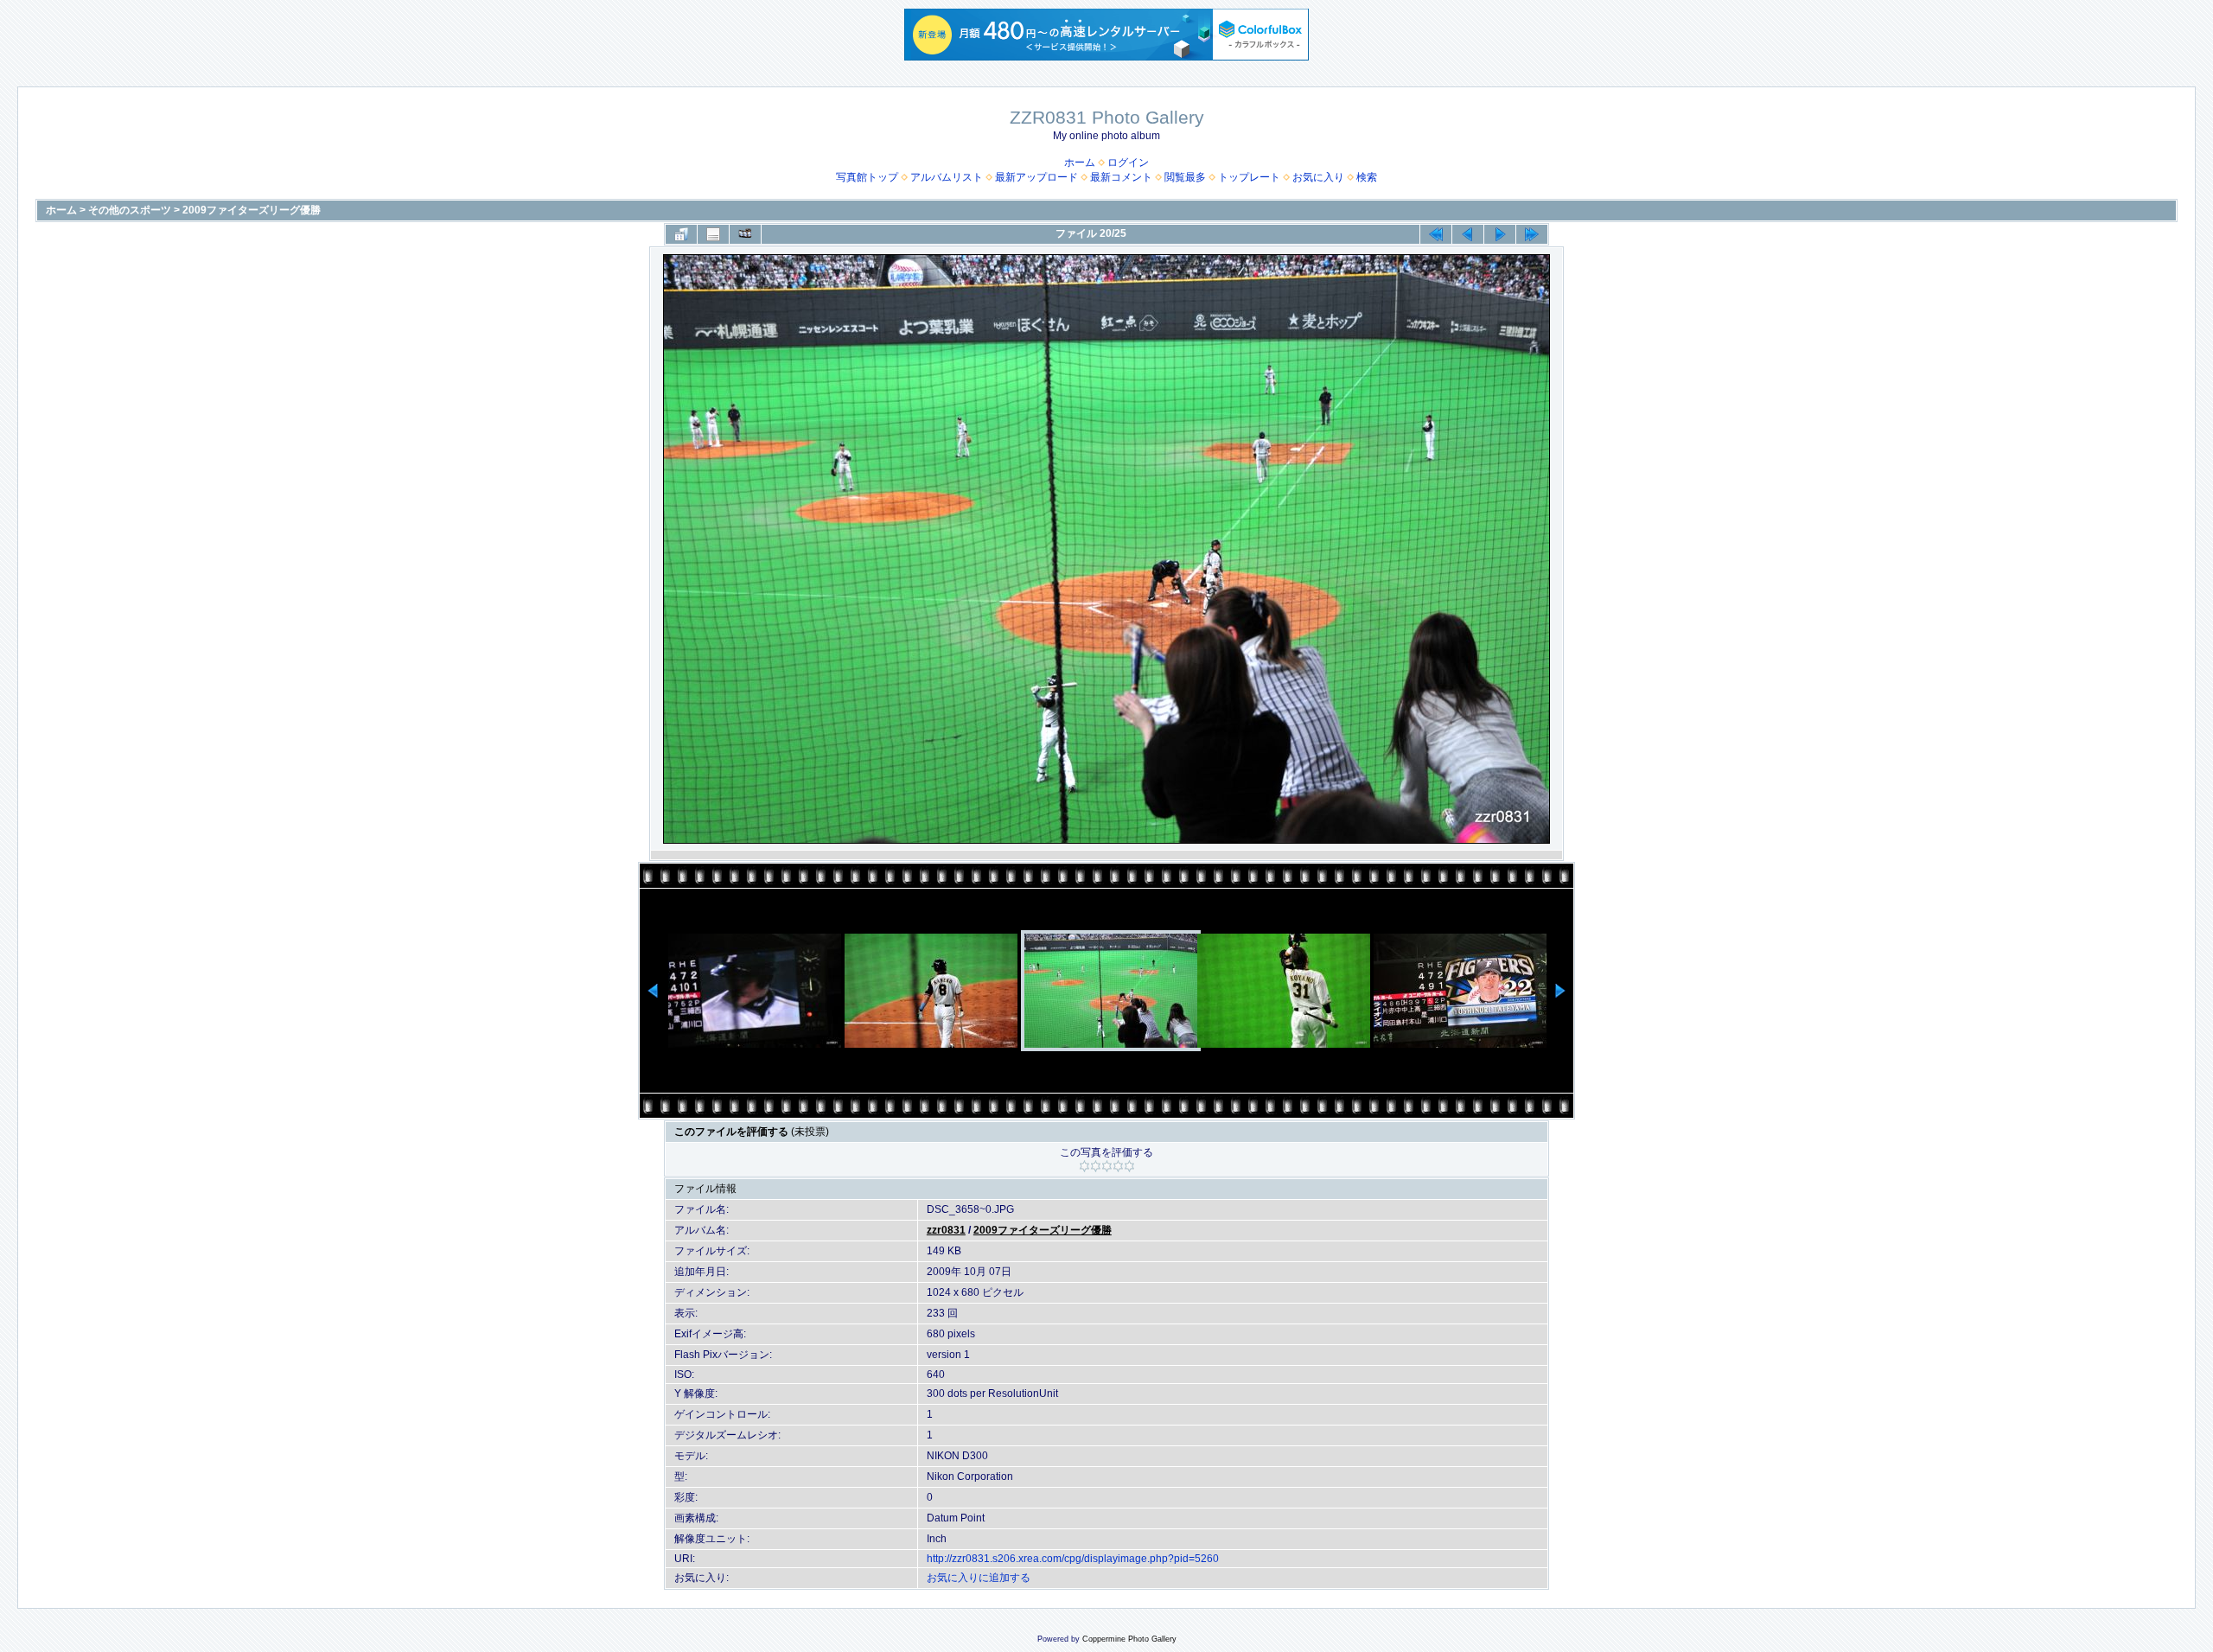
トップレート (1249, 177)
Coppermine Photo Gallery (1129, 1639)
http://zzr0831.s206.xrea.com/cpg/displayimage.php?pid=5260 (1073, 1559)
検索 (1367, 177)
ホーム (1080, 163)
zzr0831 (946, 1230)
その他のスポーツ (130, 210)
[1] (1084, 1166)
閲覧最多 (1185, 177)
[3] (1107, 1166)
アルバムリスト (947, 177)
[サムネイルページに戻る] (681, 234)
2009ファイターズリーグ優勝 (252, 210)
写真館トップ (867, 177)
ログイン (1128, 163)
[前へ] (1468, 234)
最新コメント (1121, 177)
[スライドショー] (745, 234)
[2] (1096, 1166)
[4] (1118, 1166)
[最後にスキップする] (1532, 234)
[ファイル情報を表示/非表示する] (713, 234)
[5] (1129, 1166)
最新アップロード (1036, 177)
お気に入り (1318, 177)
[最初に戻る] (1436, 234)
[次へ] (1500, 234)
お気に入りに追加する (979, 1578)
